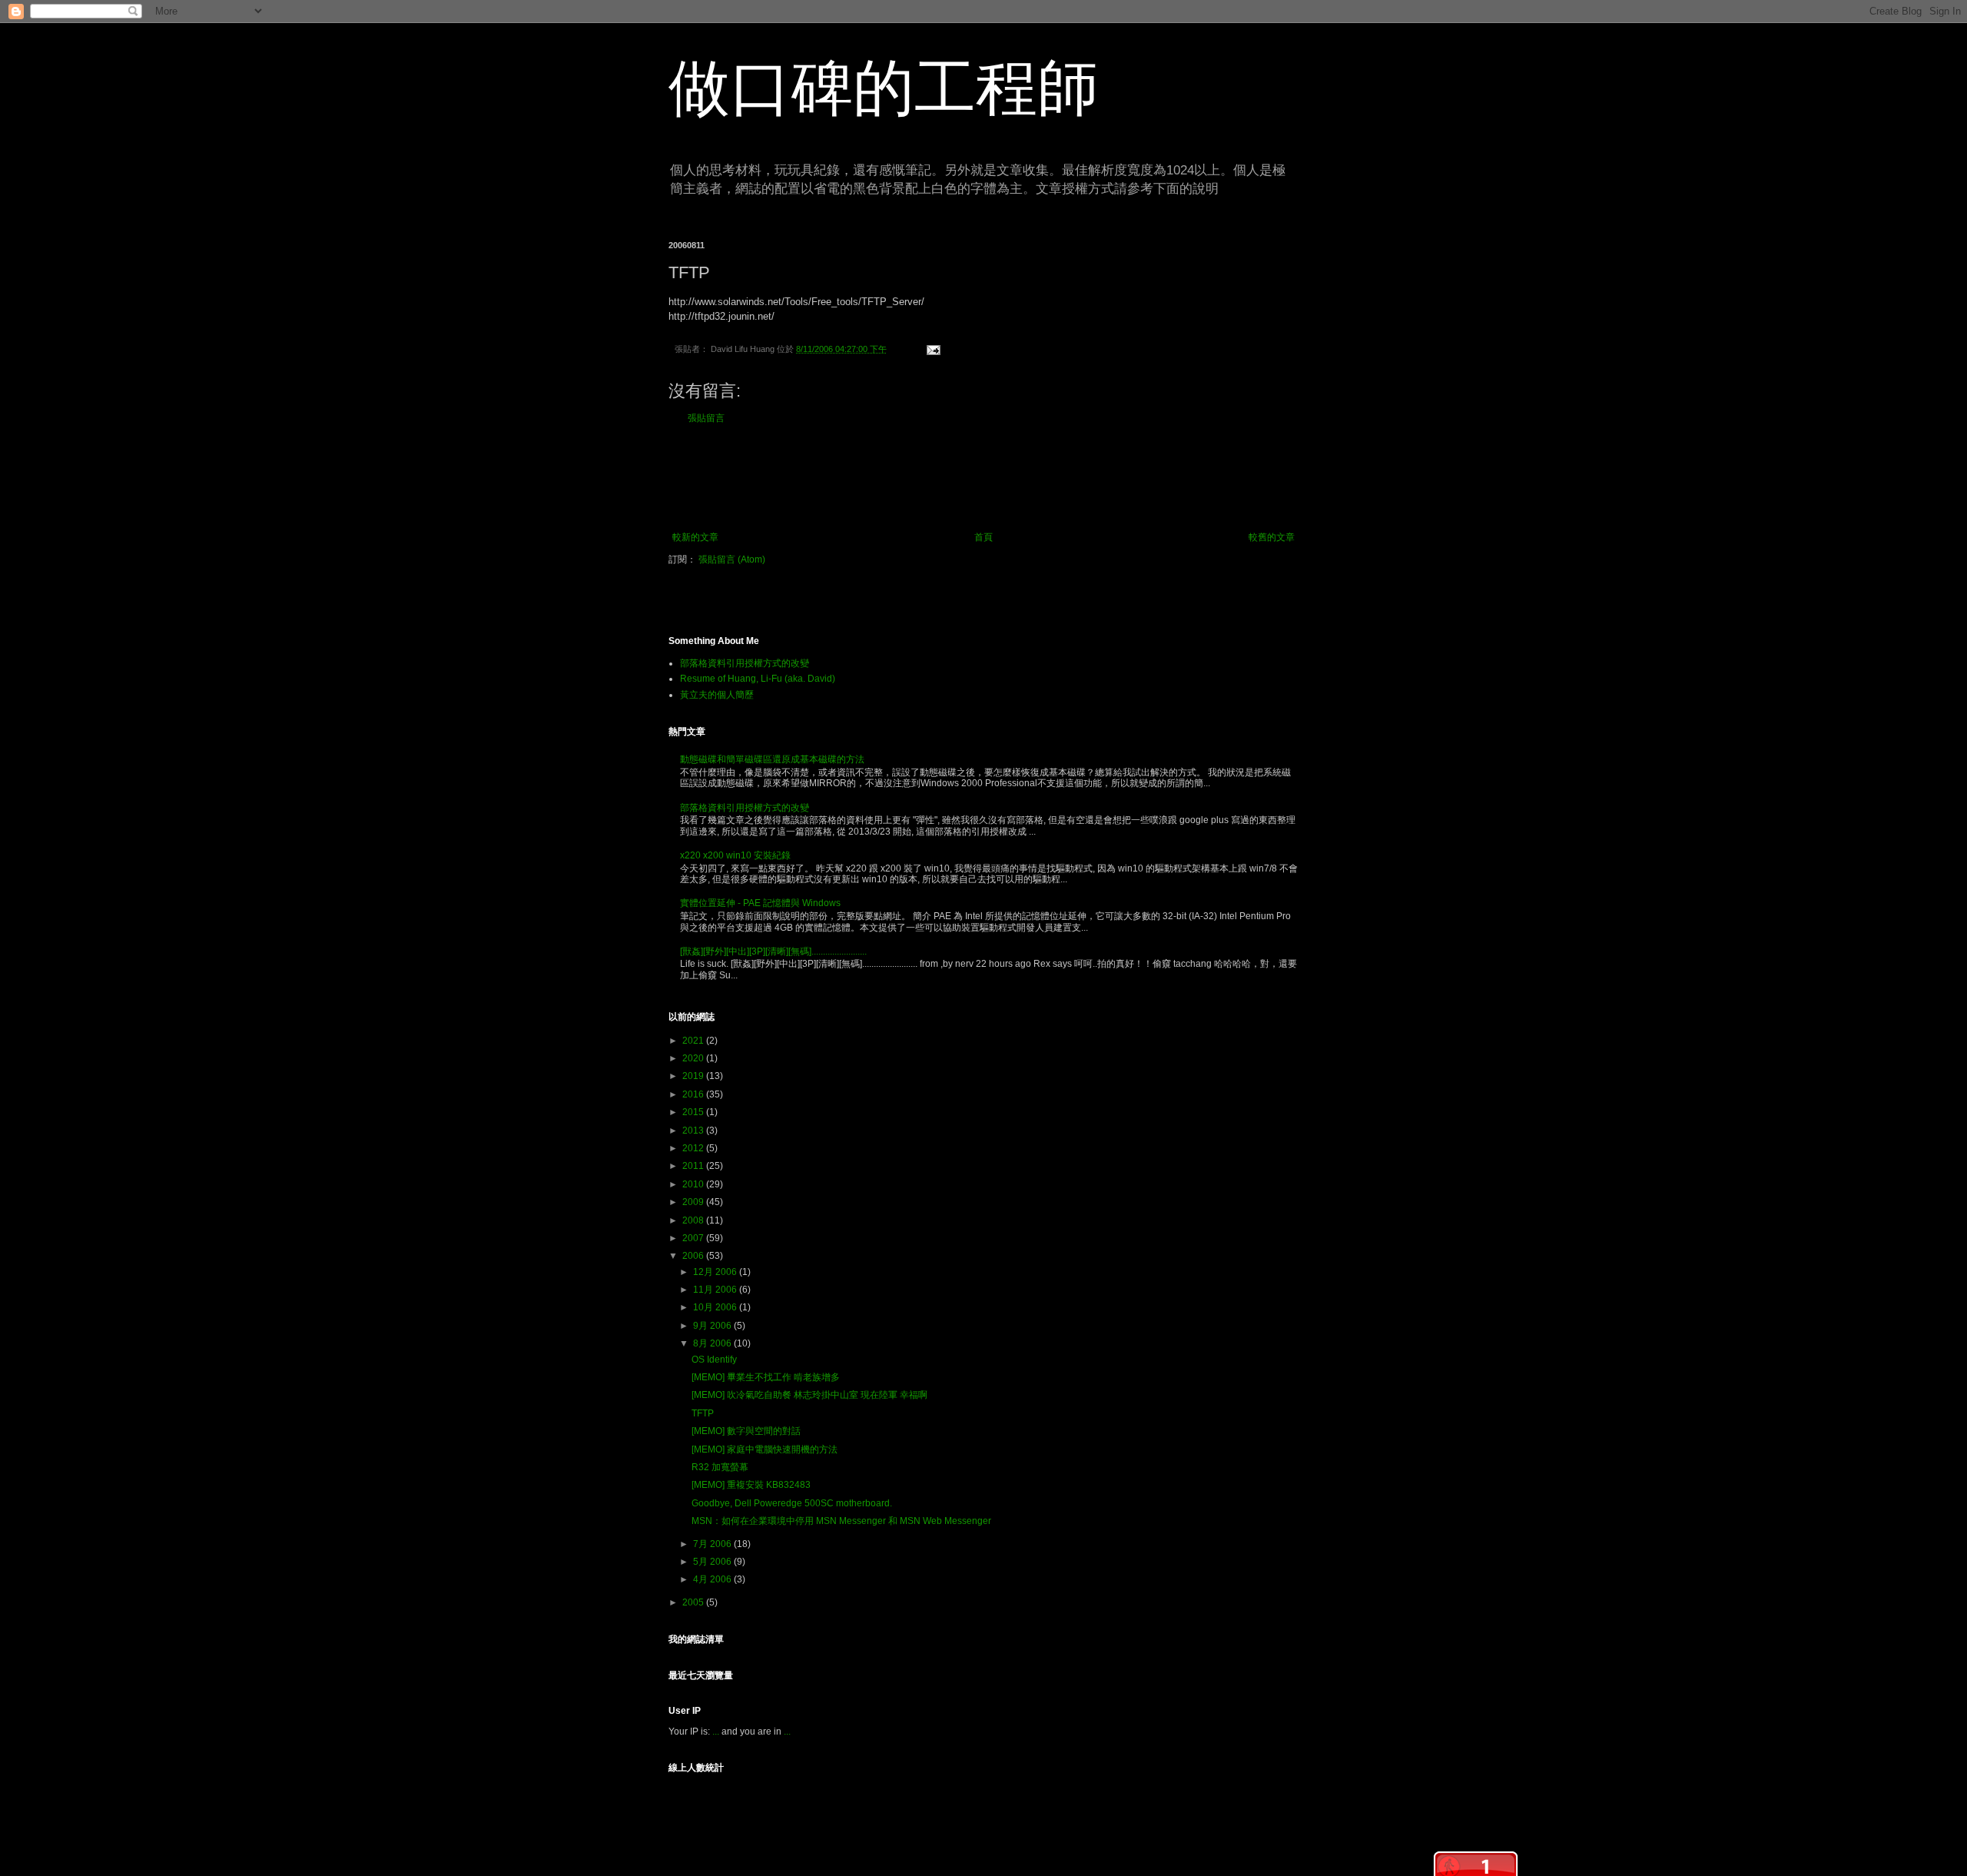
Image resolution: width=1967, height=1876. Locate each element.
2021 (694, 1041)
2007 (694, 1238)
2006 (694, 1256)
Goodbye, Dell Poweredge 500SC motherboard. (792, 1503)
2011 (694, 1166)
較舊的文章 (1272, 537)
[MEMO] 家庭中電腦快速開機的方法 (765, 1449)
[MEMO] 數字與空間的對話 (746, 1431)
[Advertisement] (983, 478)
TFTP (703, 1413)
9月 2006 (713, 1326)
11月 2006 (716, 1290)
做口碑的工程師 (884, 88)
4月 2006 (713, 1579)
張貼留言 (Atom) (732, 559)
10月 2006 (716, 1307)
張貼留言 (706, 418)
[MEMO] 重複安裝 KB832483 (751, 1485)
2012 (694, 1148)
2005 (694, 1602)
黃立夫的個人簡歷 (717, 695)
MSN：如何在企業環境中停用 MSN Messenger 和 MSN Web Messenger (841, 1521)
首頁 (983, 537)
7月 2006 (713, 1544)
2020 (694, 1058)
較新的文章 (695, 537)
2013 (694, 1131)
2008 (694, 1220)
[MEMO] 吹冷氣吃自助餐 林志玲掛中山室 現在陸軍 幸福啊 (809, 1395)
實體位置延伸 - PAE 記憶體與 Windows (760, 903)
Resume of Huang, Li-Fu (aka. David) (758, 679)
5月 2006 (713, 1562)
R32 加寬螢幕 (720, 1467)
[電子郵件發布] (931, 349)
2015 (694, 1112)
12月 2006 (716, 1272)
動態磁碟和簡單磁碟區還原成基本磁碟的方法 (772, 759)
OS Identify (714, 1360)
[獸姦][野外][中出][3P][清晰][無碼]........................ (773, 951)
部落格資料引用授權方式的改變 (745, 663)
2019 (694, 1076)
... (716, 1732)
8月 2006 (713, 1343)
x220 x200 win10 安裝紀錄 (735, 855)
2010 (694, 1184)
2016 (694, 1094)
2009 (694, 1202)
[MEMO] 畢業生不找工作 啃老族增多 (766, 1377)
